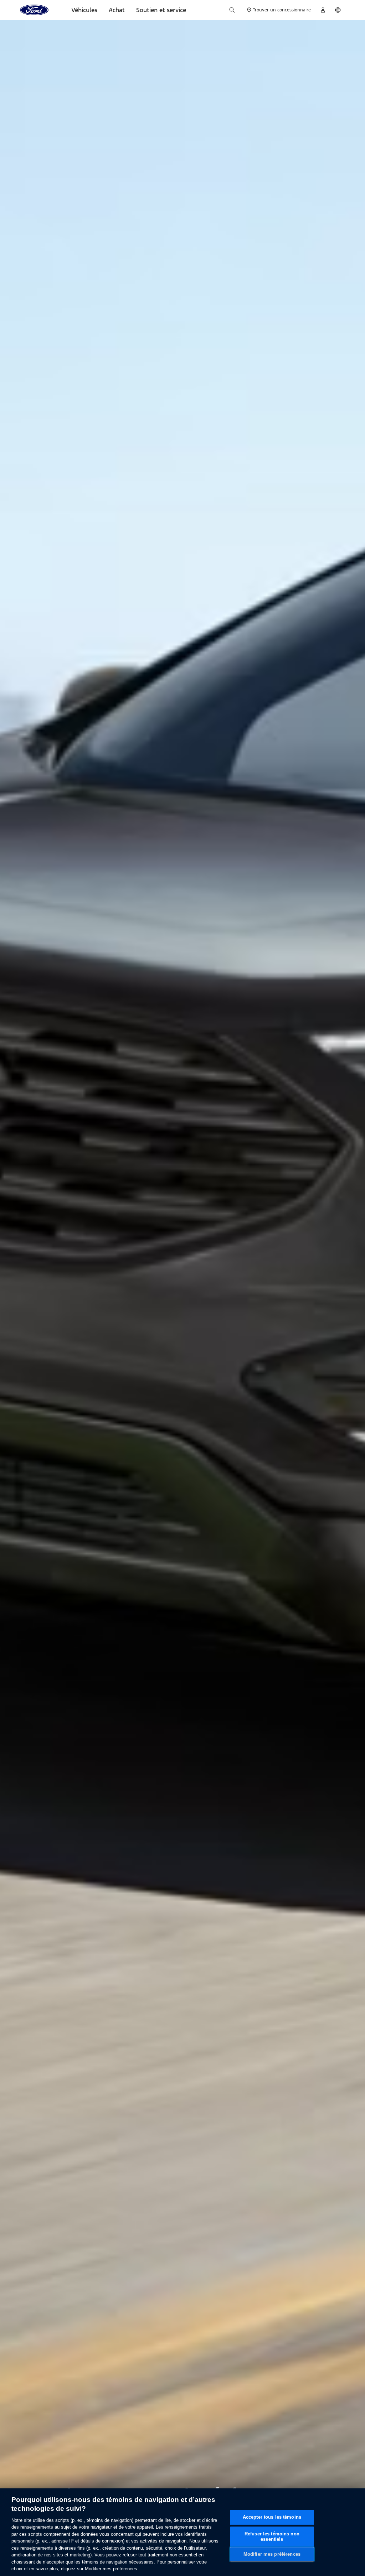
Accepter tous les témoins (272, 2517)
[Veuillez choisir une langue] (338, 10)
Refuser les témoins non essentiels (272, 2537)
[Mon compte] (323, 10)
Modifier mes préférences (272, 2554)
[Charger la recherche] (232, 10)
